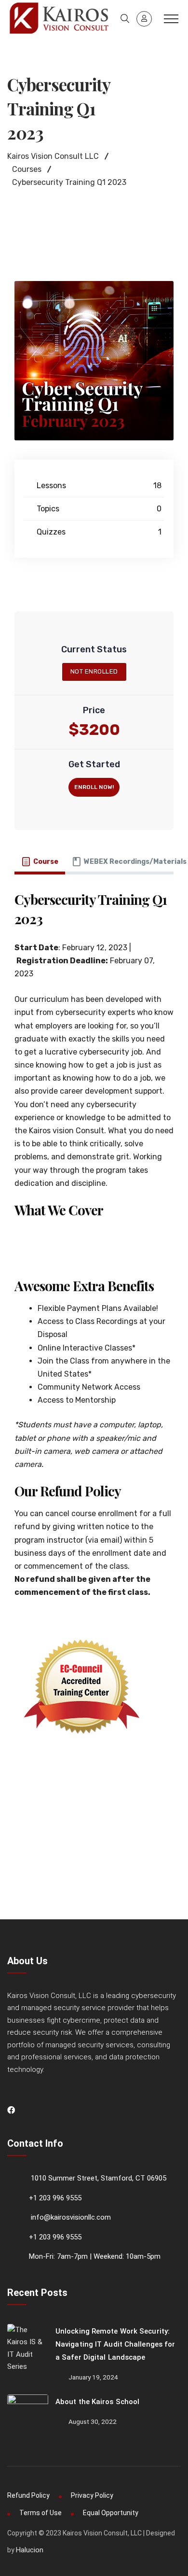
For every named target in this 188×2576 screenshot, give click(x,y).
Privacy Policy (92, 2495)
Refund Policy (28, 2495)
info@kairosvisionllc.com (71, 2217)
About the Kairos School (97, 2402)
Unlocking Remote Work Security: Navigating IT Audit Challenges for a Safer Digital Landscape (115, 2344)
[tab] (40, 862)
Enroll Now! (94, 787)
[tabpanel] (94, 1332)
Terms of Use (40, 2513)
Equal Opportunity (111, 2513)
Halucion (30, 2550)
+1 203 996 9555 (55, 2198)
